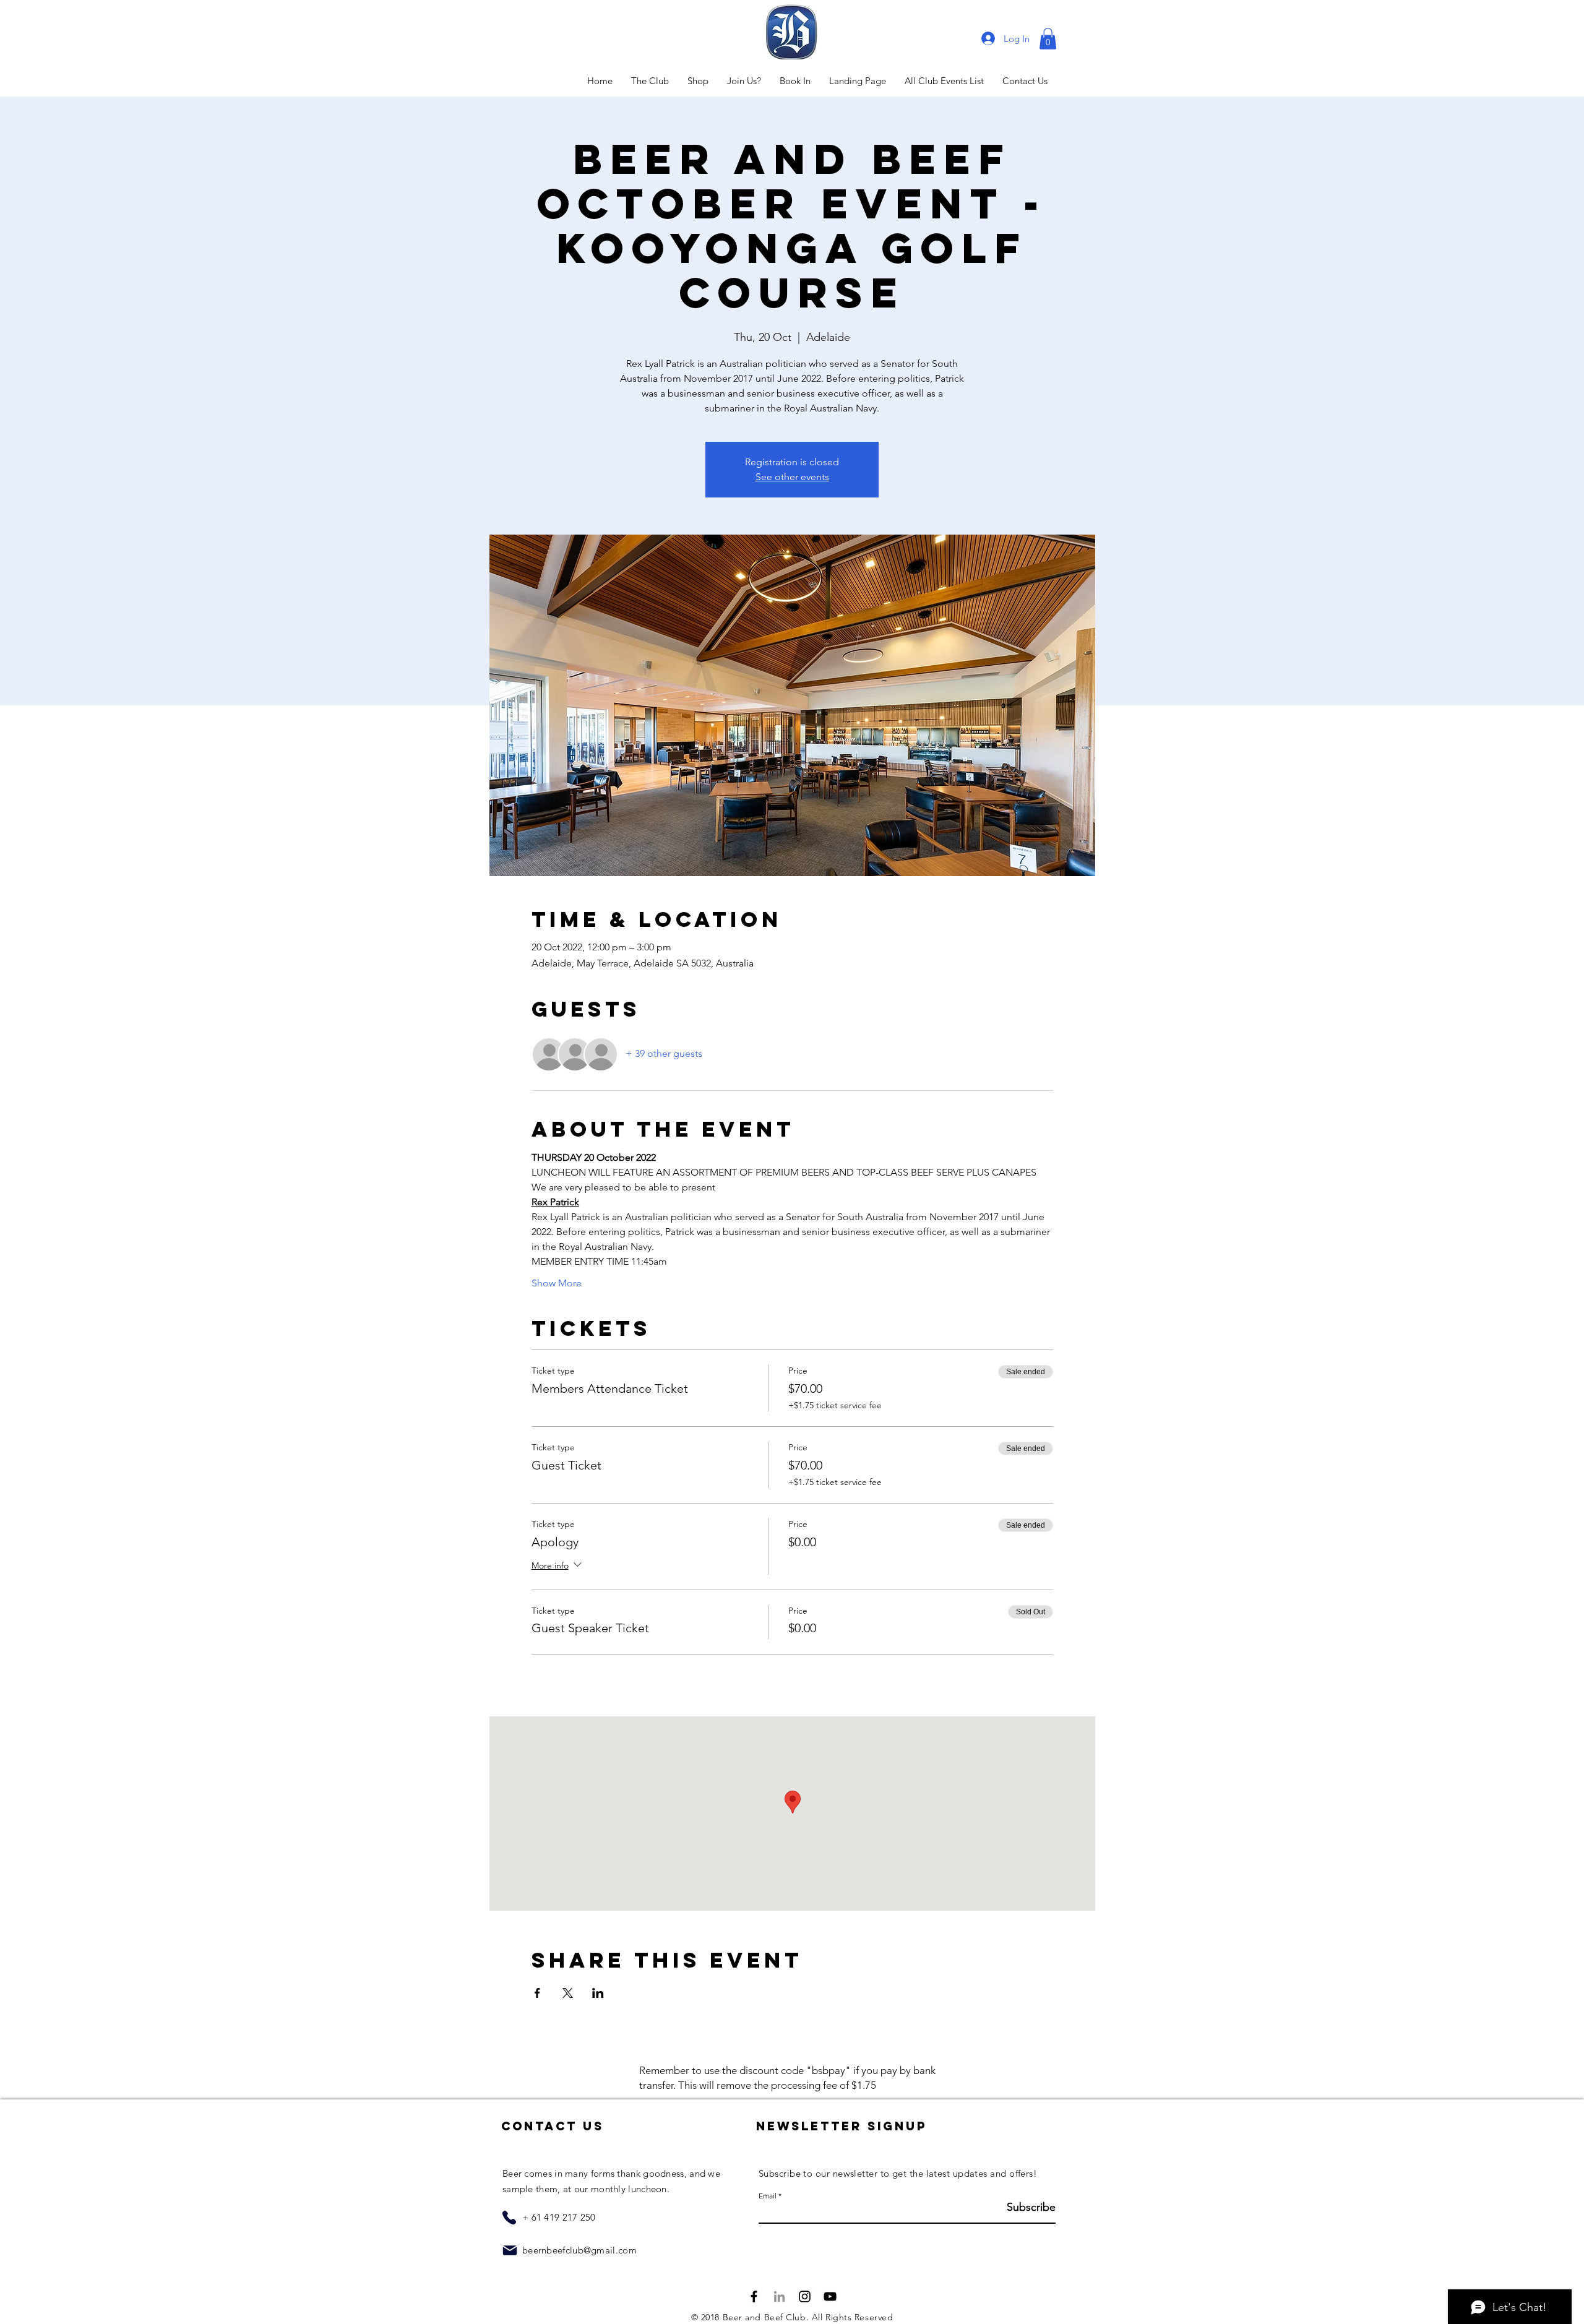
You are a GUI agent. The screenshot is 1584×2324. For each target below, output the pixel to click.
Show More (557, 1283)
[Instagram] (805, 2296)
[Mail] (510, 2250)
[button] (1048, 39)
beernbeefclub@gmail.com (579, 2250)
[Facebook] (754, 2296)
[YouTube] (830, 2296)
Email (768, 2196)
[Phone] (509, 2218)
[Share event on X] (568, 1993)
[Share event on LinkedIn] (598, 1993)
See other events (792, 477)
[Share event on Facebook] (537, 1993)
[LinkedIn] (779, 2296)
